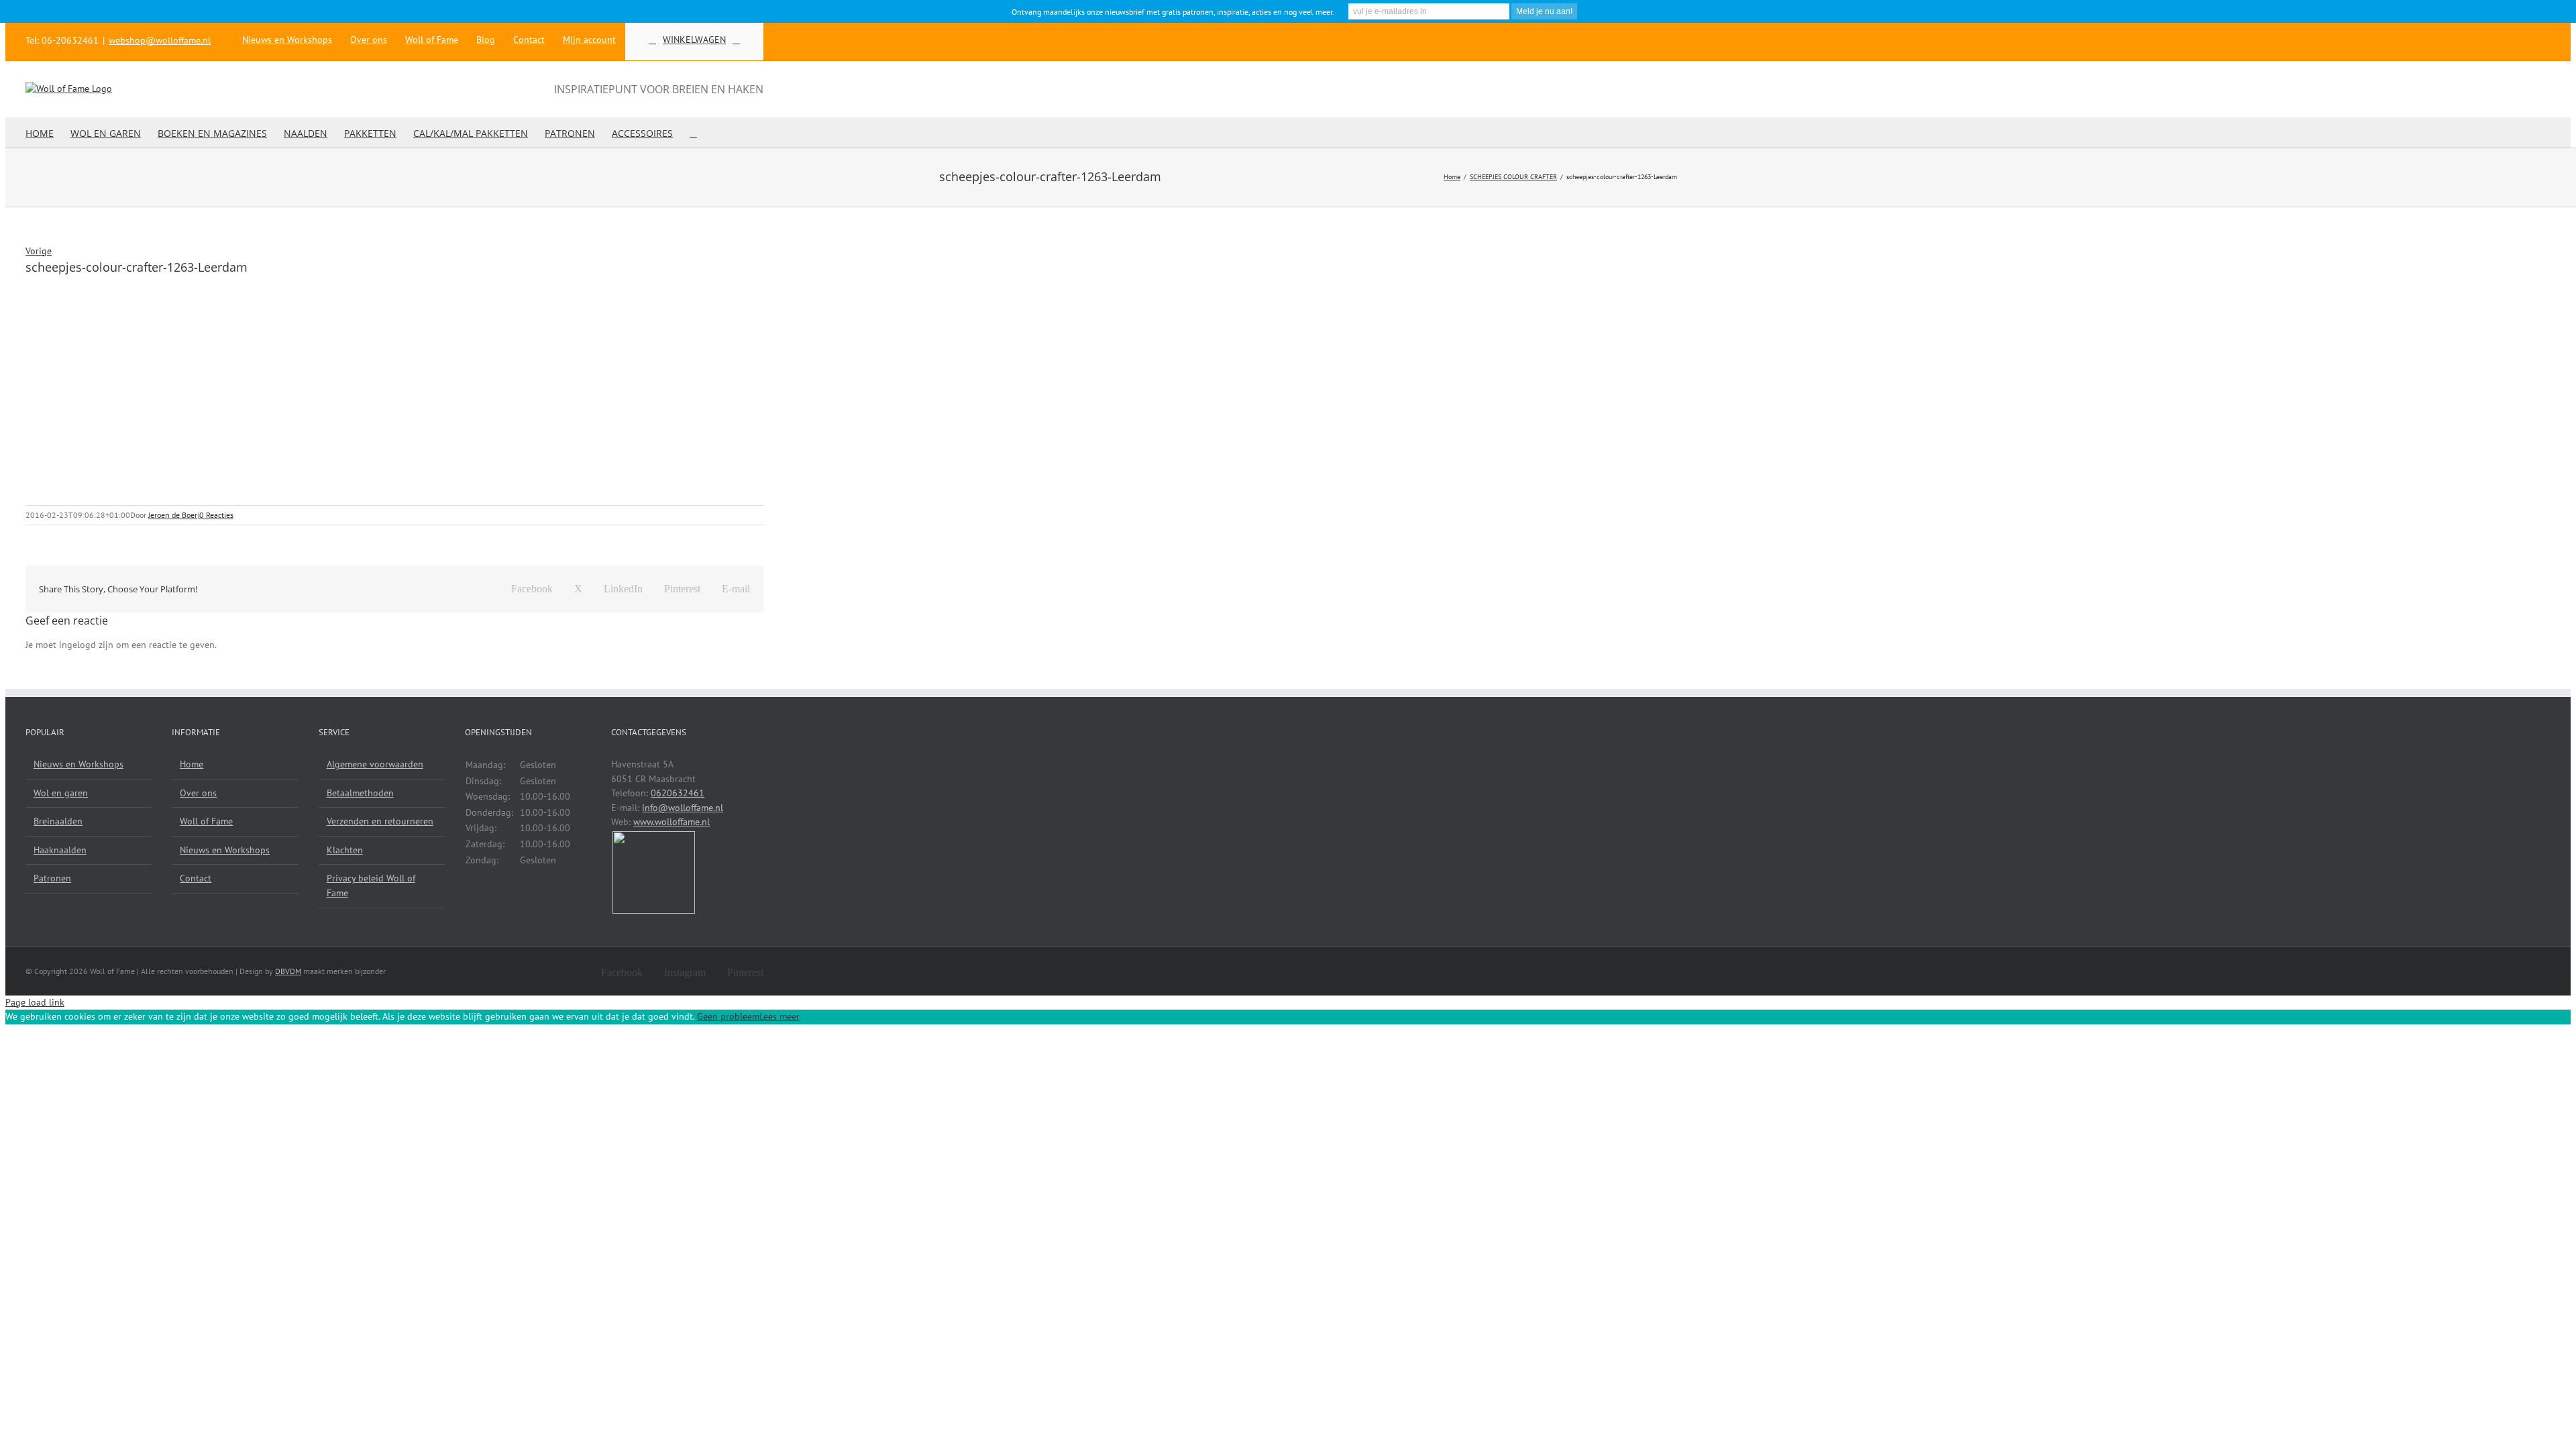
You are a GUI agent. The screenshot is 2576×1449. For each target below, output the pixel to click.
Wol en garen (61, 793)
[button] (693, 132)
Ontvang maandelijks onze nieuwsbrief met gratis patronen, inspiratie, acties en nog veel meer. (1173, 12)
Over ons (198, 793)
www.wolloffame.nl (672, 822)
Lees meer (780, 1016)
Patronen (52, 878)
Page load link (35, 1002)
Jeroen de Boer (173, 515)
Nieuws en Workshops (78, 764)
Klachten (345, 850)
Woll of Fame (206, 821)
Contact (196, 878)
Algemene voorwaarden (375, 764)
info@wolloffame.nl (683, 808)
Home (192, 764)
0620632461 (678, 793)
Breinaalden (58, 821)
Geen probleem (728, 1016)
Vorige (39, 251)
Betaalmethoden (360, 793)
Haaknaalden (60, 850)
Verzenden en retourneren (380, 821)
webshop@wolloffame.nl (160, 40)
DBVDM (288, 971)
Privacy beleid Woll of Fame (371, 885)
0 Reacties (216, 515)
